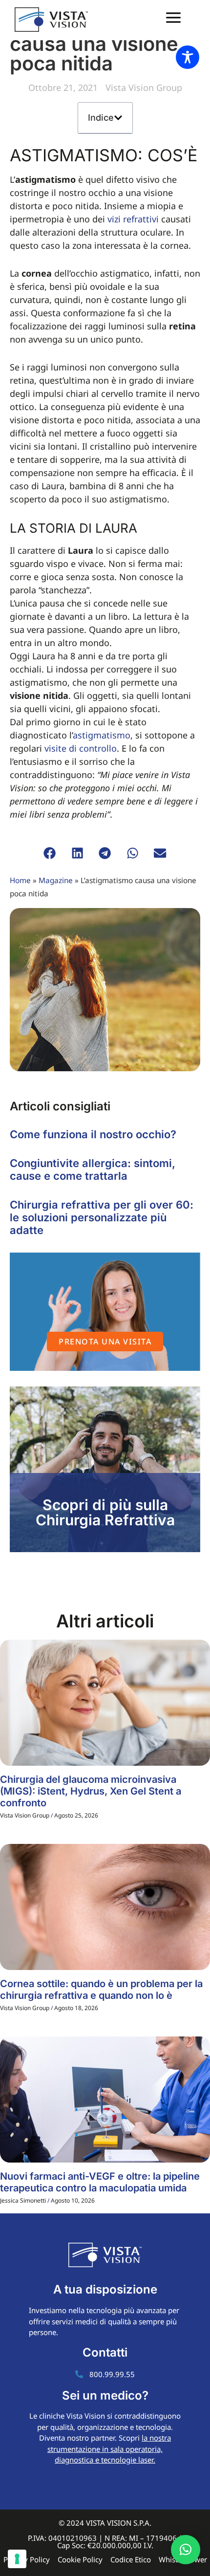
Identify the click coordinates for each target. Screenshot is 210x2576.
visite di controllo (81, 748)
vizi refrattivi (133, 219)
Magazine (56, 880)
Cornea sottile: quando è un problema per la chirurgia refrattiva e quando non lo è (101, 1990)
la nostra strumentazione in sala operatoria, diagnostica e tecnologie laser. (109, 2449)
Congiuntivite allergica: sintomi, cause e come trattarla (93, 1169)
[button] (118, 118)
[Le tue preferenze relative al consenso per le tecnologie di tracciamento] (17, 2559)
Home (20, 880)
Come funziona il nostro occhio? (93, 1134)
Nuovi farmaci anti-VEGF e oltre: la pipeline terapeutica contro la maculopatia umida (100, 2182)
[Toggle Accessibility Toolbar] (188, 57)
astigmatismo (102, 735)
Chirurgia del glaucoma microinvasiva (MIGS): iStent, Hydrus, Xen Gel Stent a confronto (91, 1791)
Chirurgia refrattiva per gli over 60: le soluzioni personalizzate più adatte (102, 1218)
